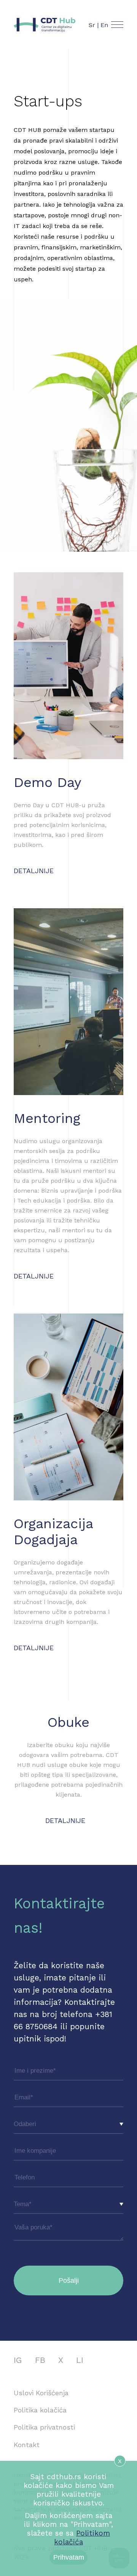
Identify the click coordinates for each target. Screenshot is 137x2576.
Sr (92, 25)
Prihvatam (69, 2557)
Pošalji (69, 2280)
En (104, 25)
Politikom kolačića (82, 2537)
